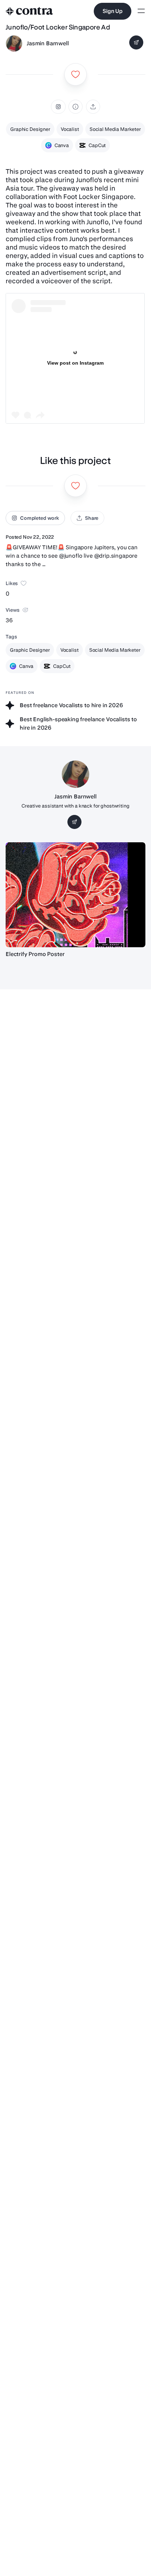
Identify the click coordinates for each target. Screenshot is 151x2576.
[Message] (136, 42)
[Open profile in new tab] (14, 44)
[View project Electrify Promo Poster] (75, 895)
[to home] (29, 11)
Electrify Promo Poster (35, 954)
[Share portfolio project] (93, 107)
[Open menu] (141, 11)
